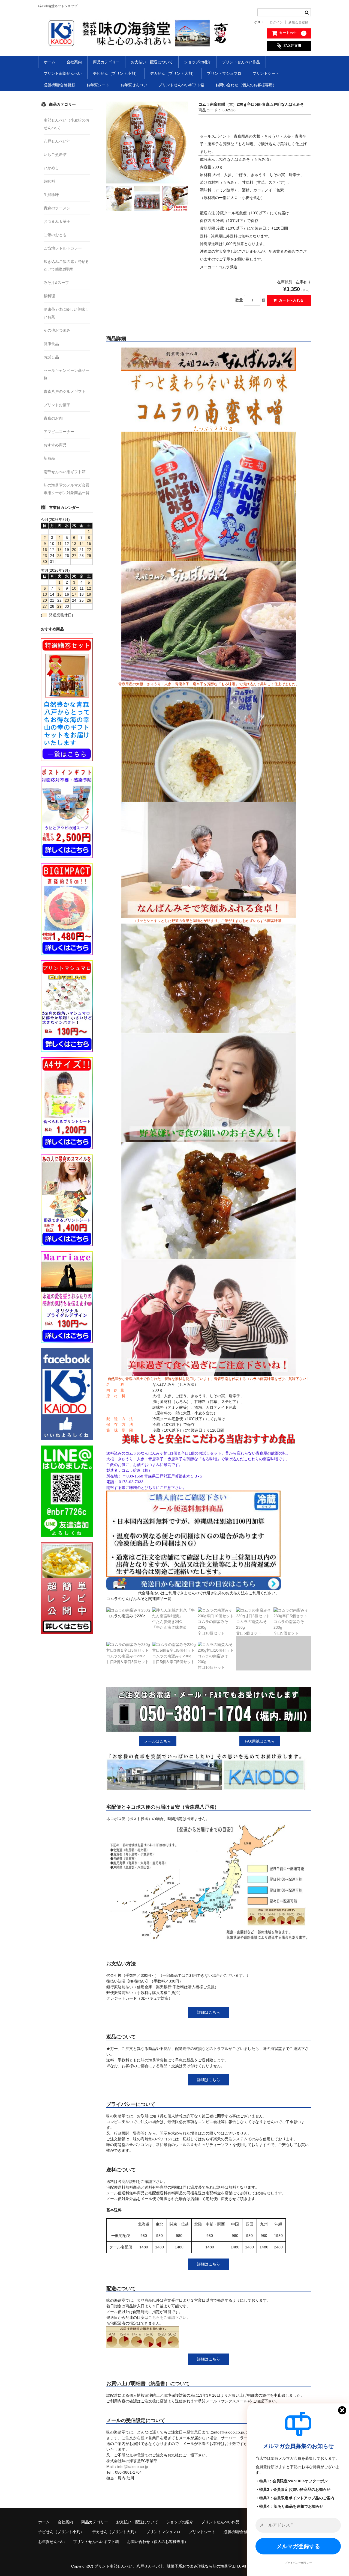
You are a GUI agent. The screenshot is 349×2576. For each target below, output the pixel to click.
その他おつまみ (57, 330)
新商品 (49, 458)
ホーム (50, 62)
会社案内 (74, 62)
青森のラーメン (57, 208)
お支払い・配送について (152, 62)
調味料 (49, 181)
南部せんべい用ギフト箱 (65, 472)
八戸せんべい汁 (57, 141)
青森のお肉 (53, 418)
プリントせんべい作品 (241, 62)
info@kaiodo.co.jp (133, 2467)
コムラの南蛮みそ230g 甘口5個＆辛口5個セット (173, 1659)
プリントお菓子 (57, 405)
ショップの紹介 (197, 62)
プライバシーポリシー (298, 2563)
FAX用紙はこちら (260, 1741)
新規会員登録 (298, 22)
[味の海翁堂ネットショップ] (140, 41)
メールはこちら (158, 1741)
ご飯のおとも (55, 235)
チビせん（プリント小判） (116, 73)
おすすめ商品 (55, 445)
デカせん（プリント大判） (173, 73)
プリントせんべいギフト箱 (181, 85)
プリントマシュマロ (224, 73)
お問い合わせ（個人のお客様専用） (246, 85)
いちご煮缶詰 (55, 155)
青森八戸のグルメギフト (65, 391)
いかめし (51, 168)
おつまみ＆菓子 (57, 221)
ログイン (276, 22)
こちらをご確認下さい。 (169, 2317)
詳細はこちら (209, 2012)
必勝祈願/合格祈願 (59, 85)
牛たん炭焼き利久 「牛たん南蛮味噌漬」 (171, 1624)
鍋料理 (49, 296)
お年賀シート (98, 85)
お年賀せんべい (134, 85)
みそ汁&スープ (56, 283)
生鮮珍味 (51, 195)
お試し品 (51, 357)
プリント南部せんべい (63, 73)
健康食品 (51, 344)
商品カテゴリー (106, 62)
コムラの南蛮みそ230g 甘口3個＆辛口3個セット (128, 1659)
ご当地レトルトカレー (63, 248)
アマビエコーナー (59, 432)
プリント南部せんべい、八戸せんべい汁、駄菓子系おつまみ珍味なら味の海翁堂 (163, 2566)
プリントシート (266, 73)
